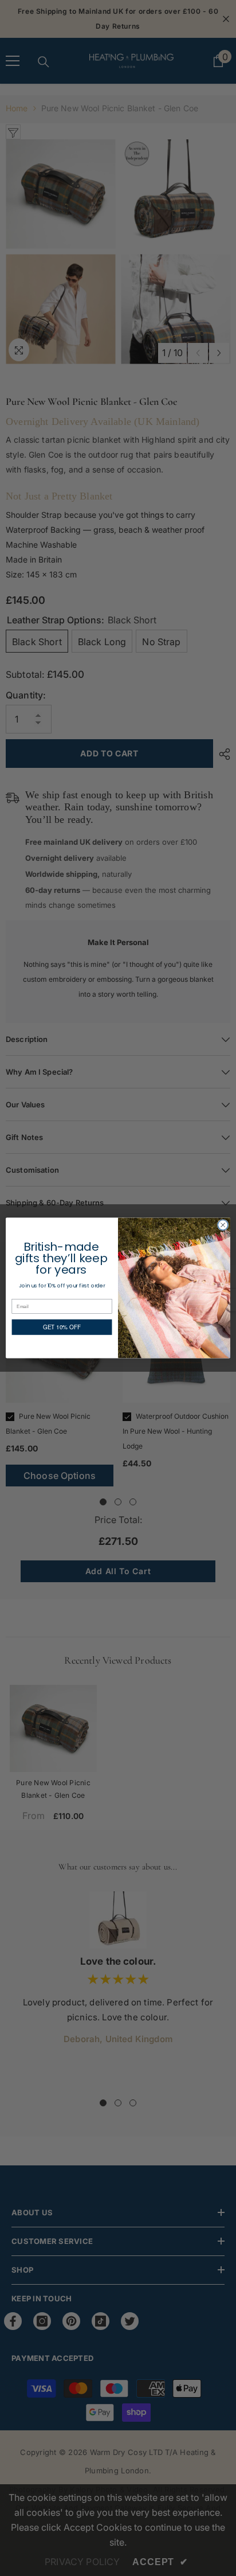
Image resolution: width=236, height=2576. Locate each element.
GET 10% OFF (62, 1327)
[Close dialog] (223, 1225)
